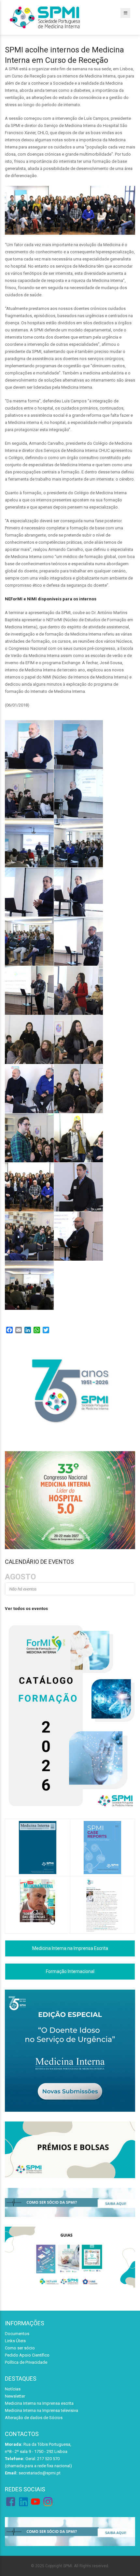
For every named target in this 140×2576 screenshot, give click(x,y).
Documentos (17, 2334)
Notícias (13, 2389)
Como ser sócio (20, 2348)
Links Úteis (15, 2341)
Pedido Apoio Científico (27, 2355)
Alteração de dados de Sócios (34, 2418)
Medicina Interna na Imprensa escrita (39, 2403)
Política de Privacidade (26, 2362)
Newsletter (15, 2396)
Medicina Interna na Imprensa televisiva (42, 2410)
